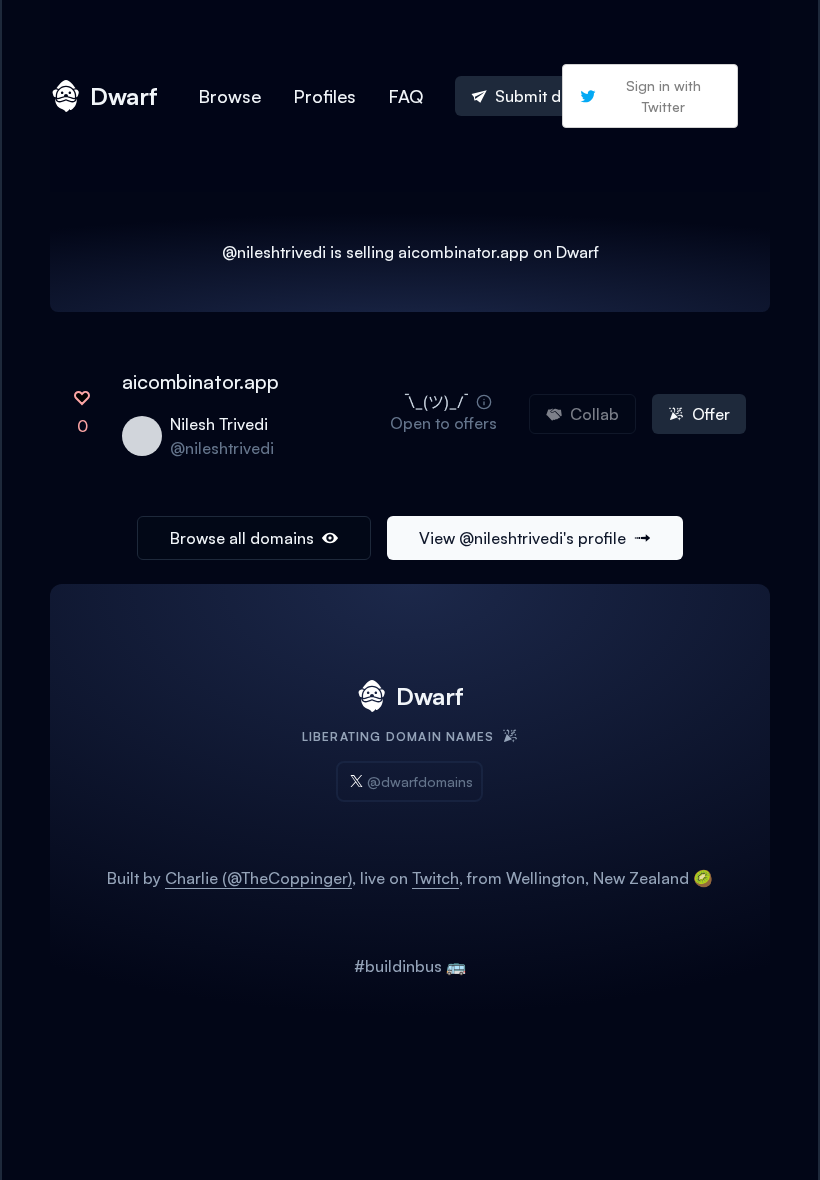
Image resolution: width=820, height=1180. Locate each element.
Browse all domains (242, 538)
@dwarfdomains (420, 781)
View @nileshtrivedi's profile (522, 538)
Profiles (324, 96)
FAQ (405, 96)
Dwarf (124, 96)
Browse (229, 96)
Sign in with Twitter (663, 96)
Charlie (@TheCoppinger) (258, 878)
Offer (711, 414)
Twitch (435, 878)
